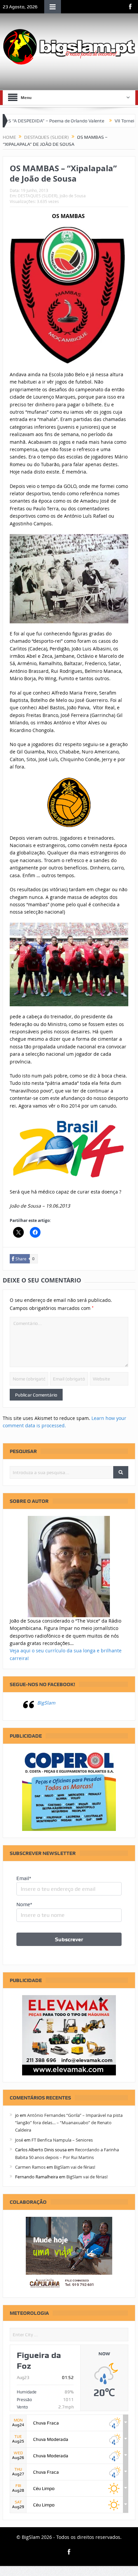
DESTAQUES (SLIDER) (38, 196)
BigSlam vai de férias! (75, 2167)
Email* (24, 1878)
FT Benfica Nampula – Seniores (62, 2140)
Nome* (24, 1904)
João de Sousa (73, 196)
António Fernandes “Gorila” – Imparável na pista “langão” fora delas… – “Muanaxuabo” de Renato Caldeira (69, 2123)
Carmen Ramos (30, 2167)
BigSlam (46, 1703)
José (19, 2140)
